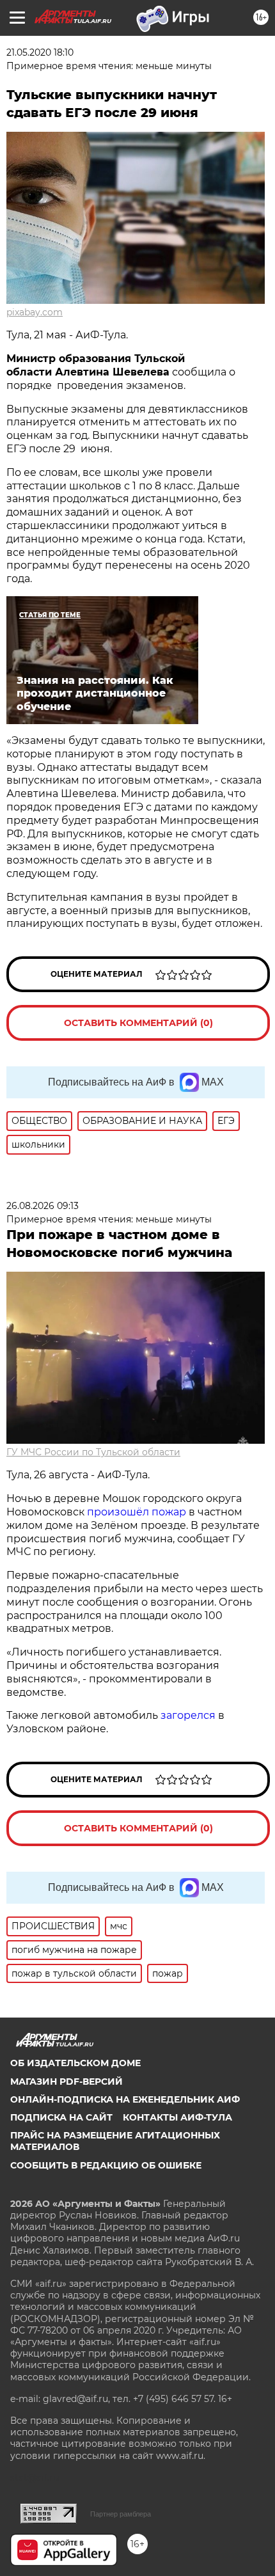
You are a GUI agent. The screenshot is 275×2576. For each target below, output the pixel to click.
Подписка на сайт (61, 2117)
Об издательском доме (75, 2063)
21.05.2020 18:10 (40, 52)
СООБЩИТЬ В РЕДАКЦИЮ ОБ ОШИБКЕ (106, 2165)
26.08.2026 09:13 (43, 1206)
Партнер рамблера (121, 2514)
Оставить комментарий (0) (138, 1023)
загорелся (188, 1715)
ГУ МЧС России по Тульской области (93, 1452)
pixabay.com (35, 312)
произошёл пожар (137, 1512)
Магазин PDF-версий (67, 2082)
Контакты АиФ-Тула (177, 2117)
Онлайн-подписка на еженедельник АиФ (125, 2099)
